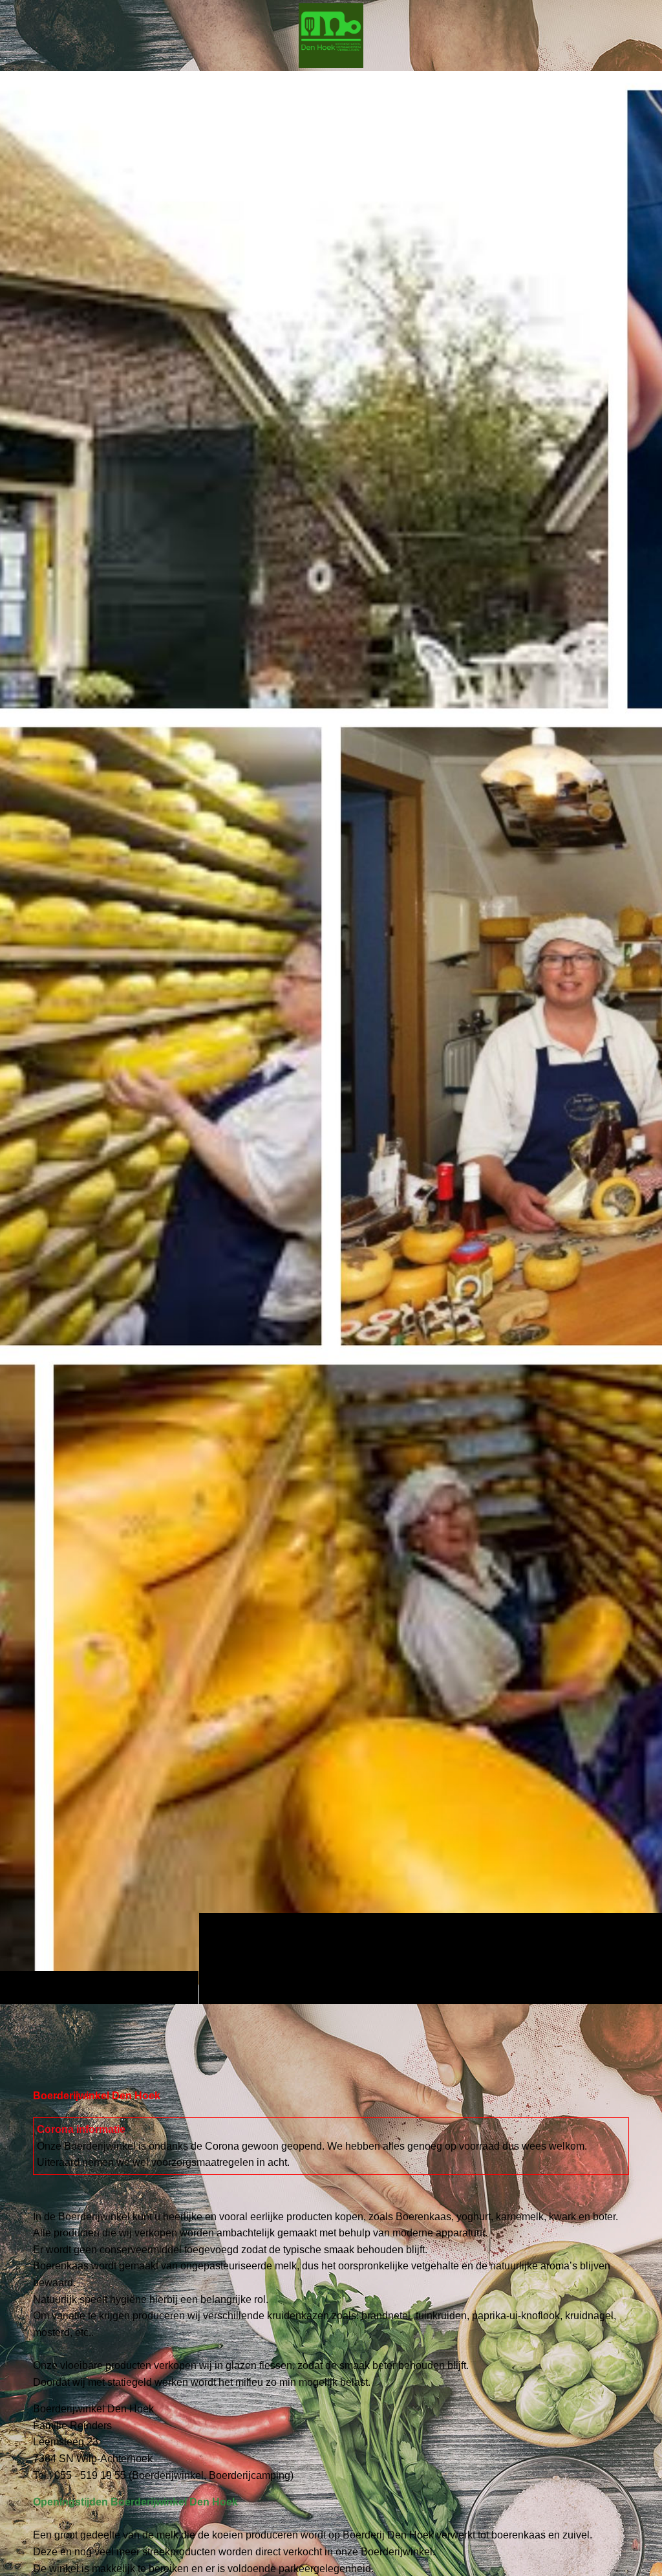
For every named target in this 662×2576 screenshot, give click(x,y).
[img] (331, 1037)
